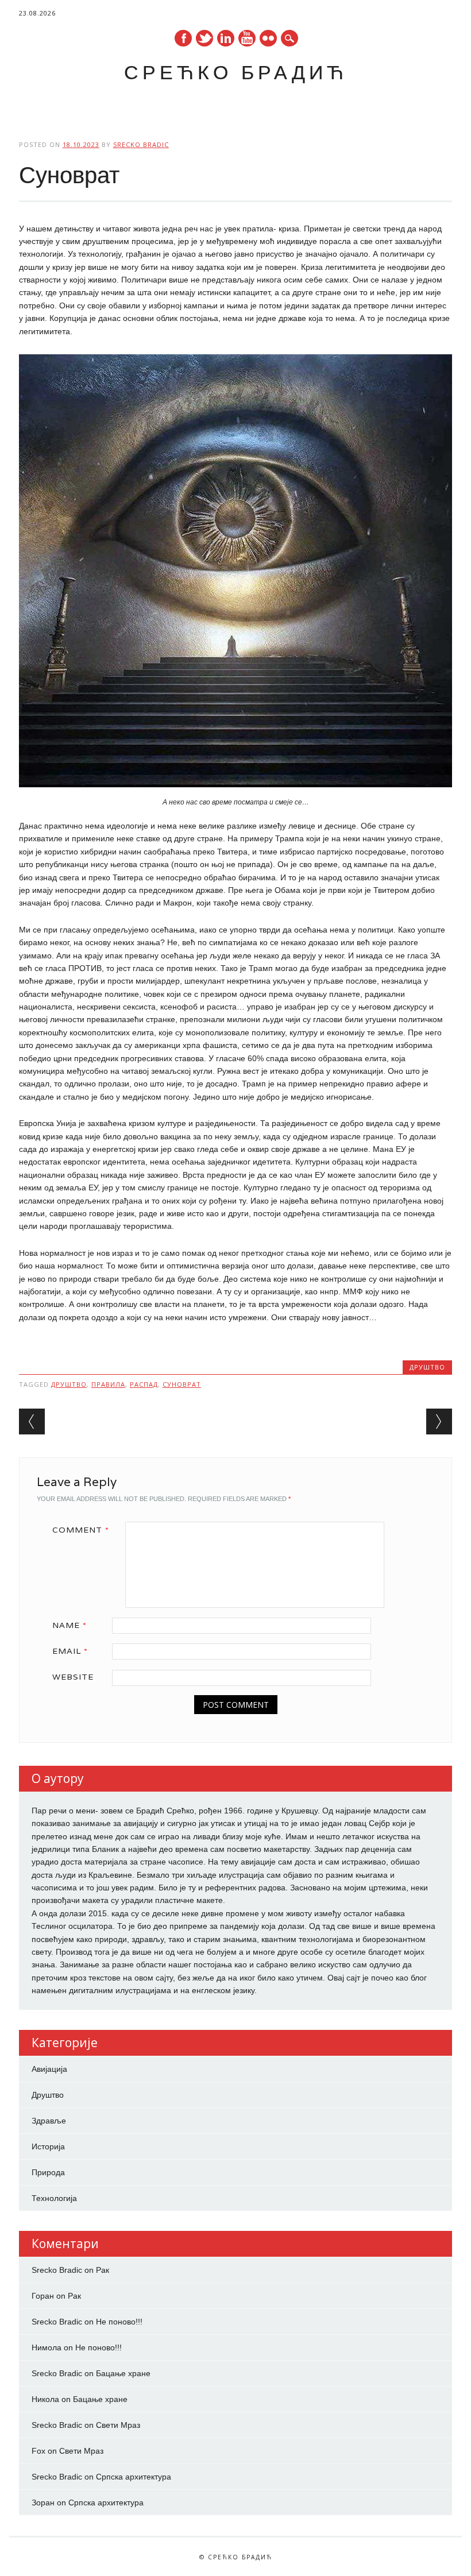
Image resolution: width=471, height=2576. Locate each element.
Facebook (183, 38)
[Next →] (439, 1422)
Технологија (54, 2198)
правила (108, 1384)
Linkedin (226, 38)
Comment (81, 1530)
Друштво (427, 1367)
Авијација (49, 2069)
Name (70, 1625)
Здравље (49, 2121)
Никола (45, 2399)
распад (144, 1384)
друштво (69, 1384)
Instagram (268, 38)
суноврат (182, 1384)
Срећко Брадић (236, 72)
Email (70, 1651)
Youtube (247, 38)
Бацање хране (123, 2373)
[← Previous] (32, 1422)
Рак (103, 2270)
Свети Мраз (118, 2425)
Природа (48, 2172)
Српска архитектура (134, 2477)
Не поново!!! (119, 2322)
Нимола (47, 2347)
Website (73, 1677)
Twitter (204, 38)
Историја (48, 2146)
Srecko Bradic (141, 144)
